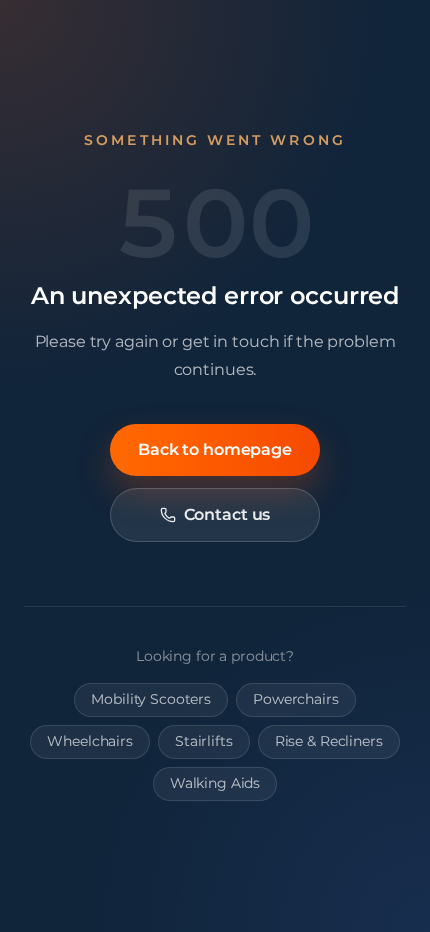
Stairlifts (204, 741)
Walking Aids (215, 783)
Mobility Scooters (151, 699)
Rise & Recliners (329, 741)
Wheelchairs (90, 741)
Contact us (227, 514)
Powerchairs (296, 699)
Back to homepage (215, 449)
